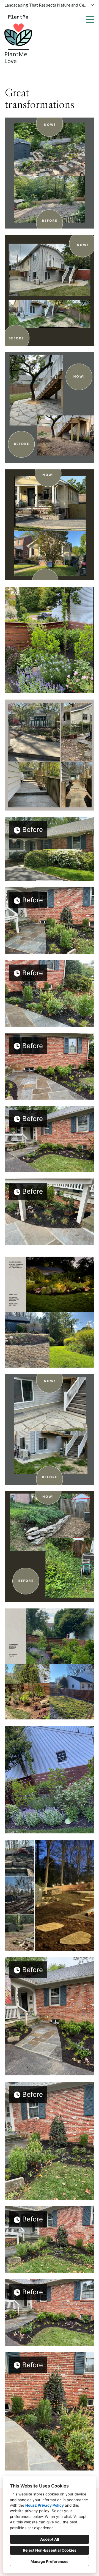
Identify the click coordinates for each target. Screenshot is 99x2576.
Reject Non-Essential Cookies (50, 2550)
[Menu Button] (90, 19)
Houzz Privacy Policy (45, 2505)
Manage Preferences (50, 2561)
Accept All (50, 2539)
